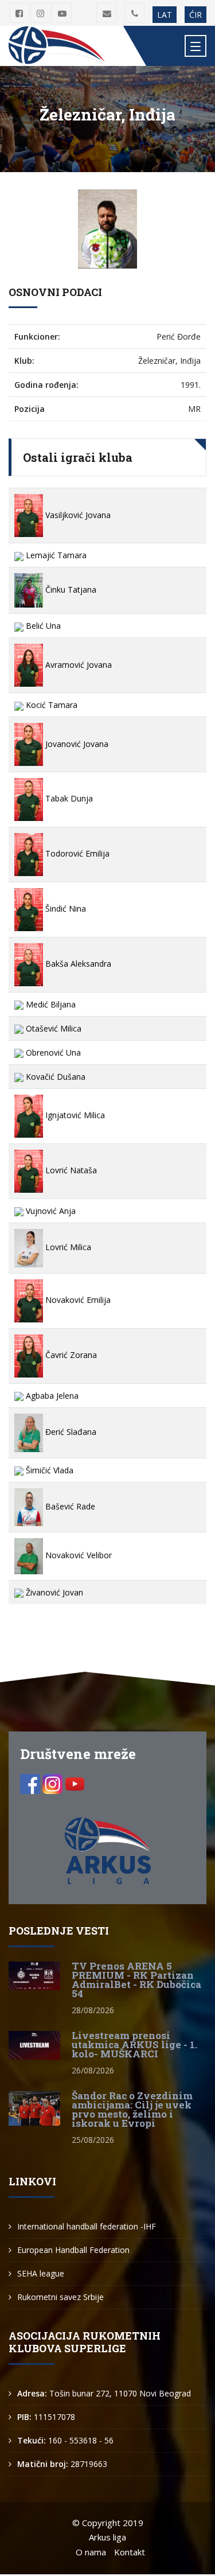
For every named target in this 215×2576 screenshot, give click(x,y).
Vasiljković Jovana (77, 515)
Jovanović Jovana (76, 744)
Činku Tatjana (70, 589)
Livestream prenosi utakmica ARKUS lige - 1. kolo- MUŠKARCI (134, 2044)
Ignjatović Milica (74, 1115)
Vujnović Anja (50, 1211)
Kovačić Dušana (54, 1077)
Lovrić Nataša (70, 1170)
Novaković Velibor (77, 1555)
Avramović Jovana (77, 665)
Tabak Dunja (68, 798)
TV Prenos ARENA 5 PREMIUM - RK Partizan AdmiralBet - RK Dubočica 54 (136, 1980)
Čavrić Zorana (70, 1355)
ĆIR (196, 15)
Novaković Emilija (77, 1300)
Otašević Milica (52, 1028)
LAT (165, 15)
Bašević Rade (69, 1506)
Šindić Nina (64, 908)
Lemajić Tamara (55, 555)
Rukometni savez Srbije (60, 2297)
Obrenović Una (52, 1052)
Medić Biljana (50, 1004)
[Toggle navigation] (196, 46)
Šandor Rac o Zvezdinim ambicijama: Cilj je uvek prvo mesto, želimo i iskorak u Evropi (132, 2109)
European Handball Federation (73, 2250)
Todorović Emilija (76, 853)
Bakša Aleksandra (77, 964)
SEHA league (41, 2273)
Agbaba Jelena (51, 1396)
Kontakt (130, 2552)
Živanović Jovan (53, 1592)
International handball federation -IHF (87, 2226)
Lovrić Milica (67, 1247)
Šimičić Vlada (48, 1470)
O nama (91, 2552)
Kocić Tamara (50, 705)
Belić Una (42, 626)
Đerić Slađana (70, 1432)
